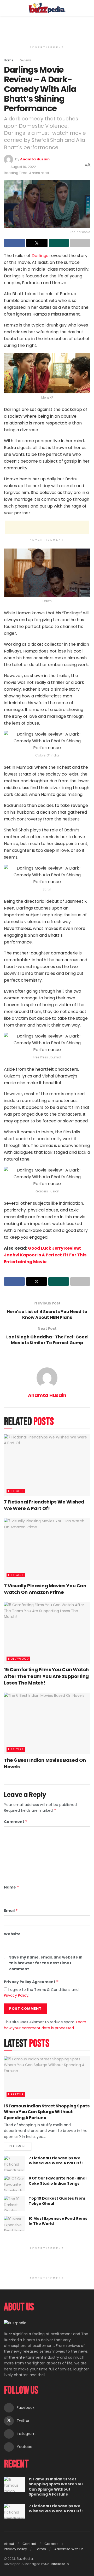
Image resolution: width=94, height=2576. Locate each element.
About (9, 2544)
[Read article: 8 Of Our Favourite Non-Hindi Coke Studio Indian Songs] (14, 2183)
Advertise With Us (69, 2549)
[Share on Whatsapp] (59, 243)
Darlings (40, 256)
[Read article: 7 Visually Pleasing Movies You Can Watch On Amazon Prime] (47, 1549)
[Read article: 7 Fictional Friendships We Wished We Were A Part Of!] (47, 1465)
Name (12, 1887)
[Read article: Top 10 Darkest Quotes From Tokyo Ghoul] (14, 2203)
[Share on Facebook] (14, 243)
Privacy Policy (16, 1995)
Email (11, 1910)
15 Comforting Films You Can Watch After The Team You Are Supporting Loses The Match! (46, 1676)
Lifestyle (16, 2094)
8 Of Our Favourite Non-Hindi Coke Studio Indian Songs (58, 2181)
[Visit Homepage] (47, 8)
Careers (51, 2544)
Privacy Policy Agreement (31, 1982)
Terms (41, 2549)
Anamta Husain (35, 159)
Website (12, 1934)
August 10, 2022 (23, 167)
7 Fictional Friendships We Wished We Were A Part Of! (44, 1505)
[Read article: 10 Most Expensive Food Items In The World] (14, 2224)
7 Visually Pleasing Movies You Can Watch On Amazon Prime (45, 1589)
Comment (16, 1822)
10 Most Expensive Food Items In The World (58, 2221)
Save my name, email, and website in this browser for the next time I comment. (46, 1963)
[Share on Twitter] (37, 243)
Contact (29, 2544)
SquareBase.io (57, 2564)
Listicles (16, 1491)
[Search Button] (88, 8)
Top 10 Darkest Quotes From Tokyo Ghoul (57, 2201)
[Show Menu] (6, 8)
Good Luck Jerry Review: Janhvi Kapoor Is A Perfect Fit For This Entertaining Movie (45, 1255)
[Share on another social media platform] (80, 243)
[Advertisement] (47, 27)
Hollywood (18, 1659)
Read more (20, 2145)
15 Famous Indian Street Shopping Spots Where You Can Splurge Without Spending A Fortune (47, 2112)
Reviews (25, 60)
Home (9, 60)
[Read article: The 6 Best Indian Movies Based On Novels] (47, 1723)
